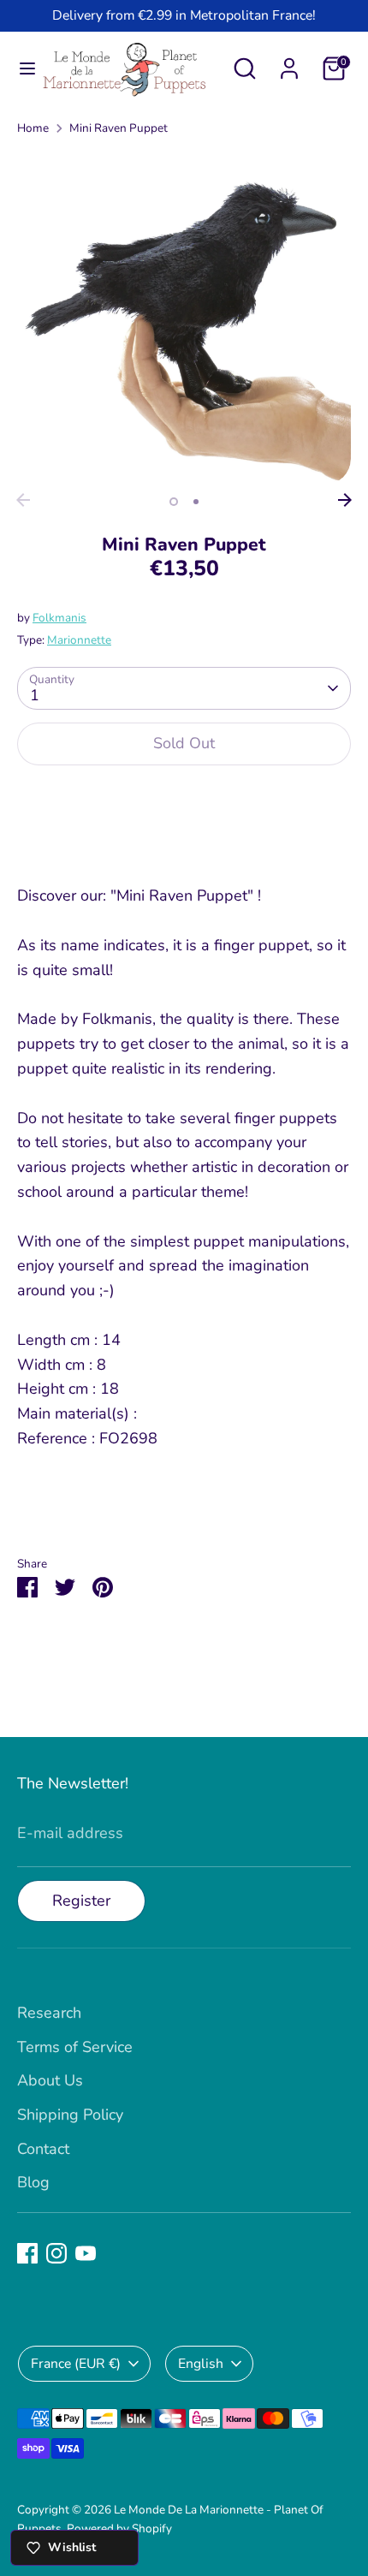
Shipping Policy (70, 2115)
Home (33, 128)
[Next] (345, 500)
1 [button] (174, 502)
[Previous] (23, 500)
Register (81, 1901)
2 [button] (196, 502)
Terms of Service (75, 2047)
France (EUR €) (76, 2364)
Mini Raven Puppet (119, 128)
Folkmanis (59, 618)
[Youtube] (86, 2253)
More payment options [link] (184, 842)
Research (49, 2013)
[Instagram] (56, 2253)
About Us (50, 2080)
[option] (184, 318)
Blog (33, 2182)
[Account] (289, 63)
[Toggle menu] (21, 69)
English (201, 2364)
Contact (43, 2149)
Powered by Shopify (119, 2528)
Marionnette (79, 640)
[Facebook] (27, 2253)
